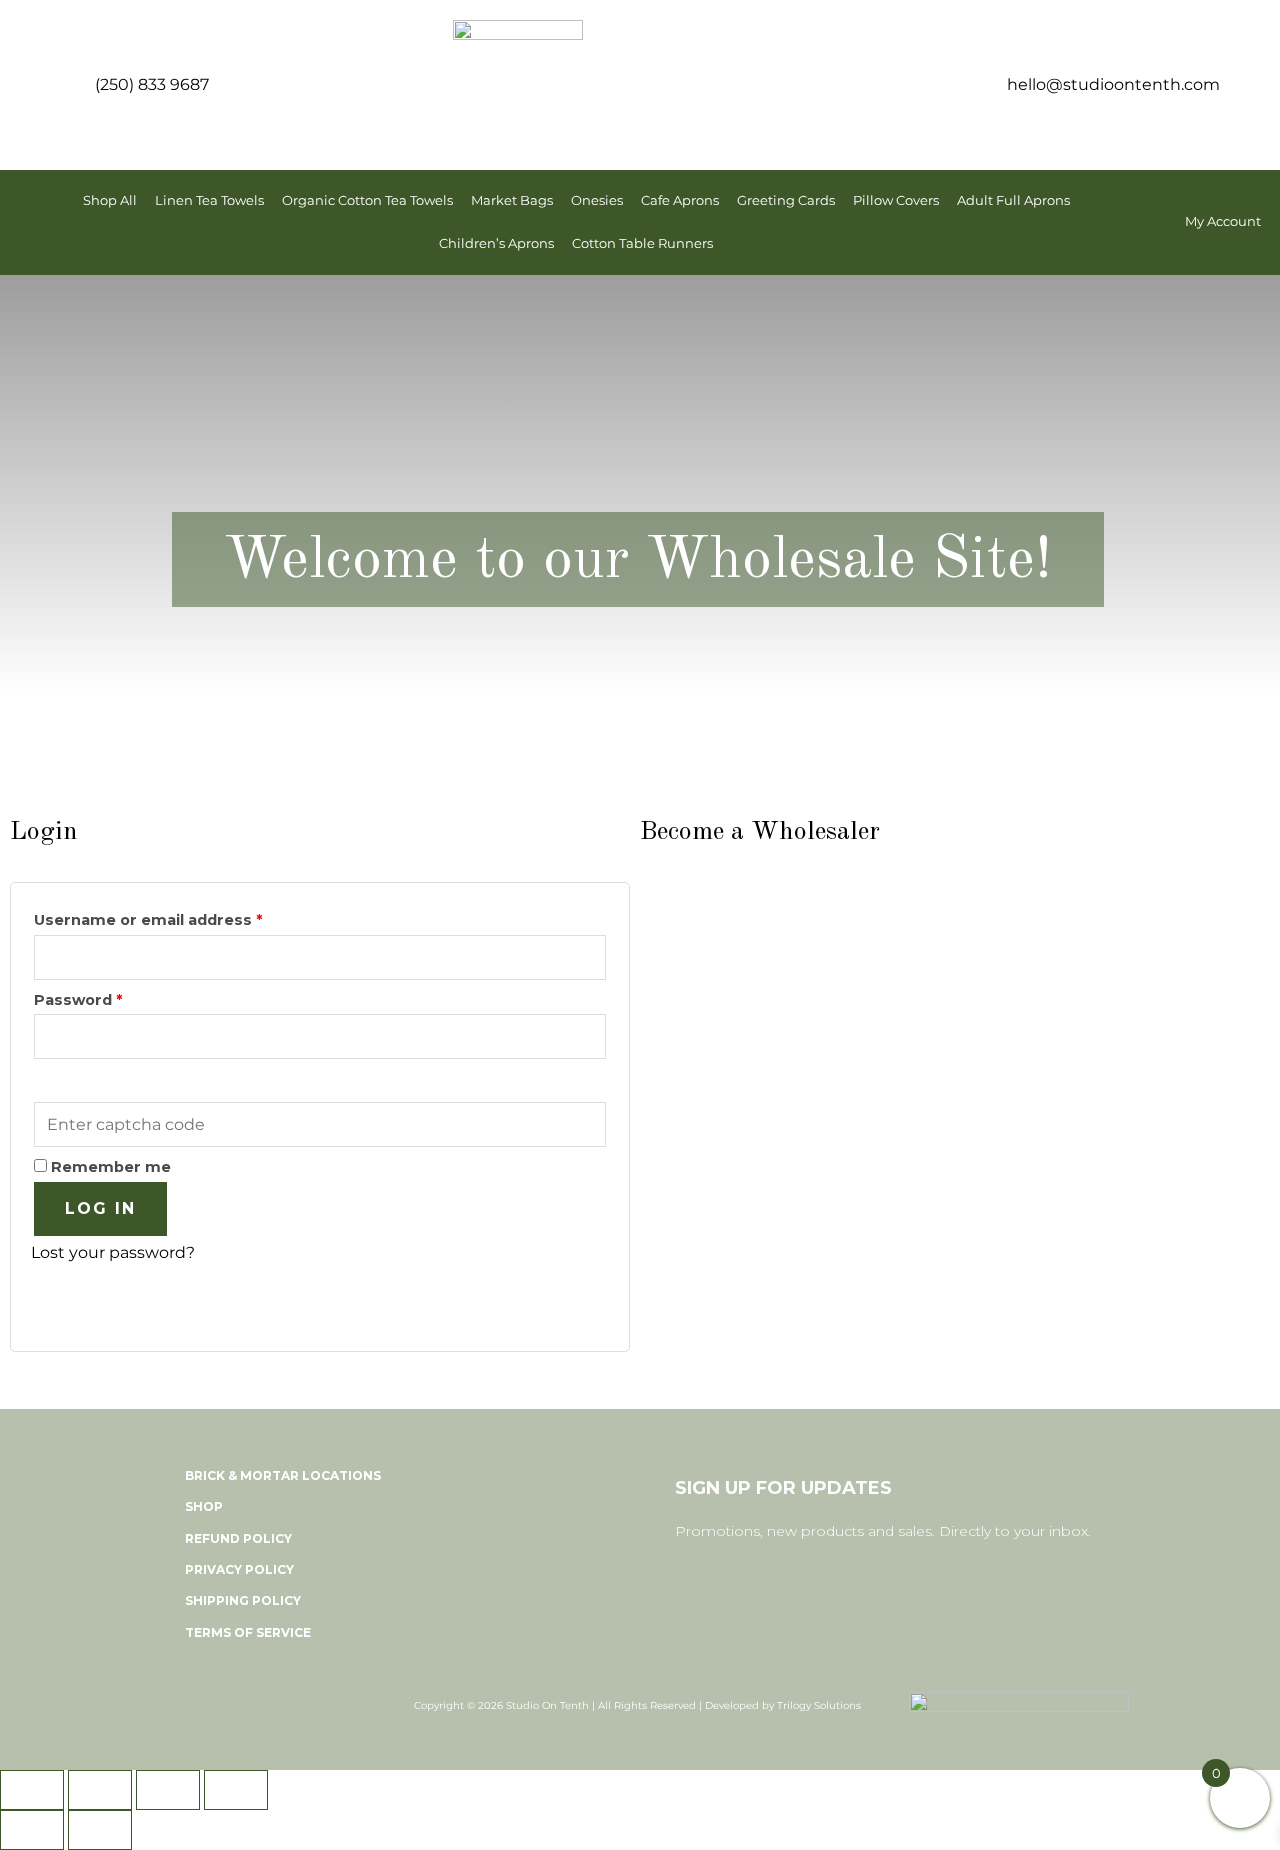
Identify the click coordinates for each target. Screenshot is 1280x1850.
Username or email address (183, 917)
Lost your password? (113, 1252)
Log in (100, 1208)
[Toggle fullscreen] (100, 1790)
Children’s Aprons (496, 243)
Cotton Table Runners (642, 243)
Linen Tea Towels (209, 200)
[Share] (168, 1790)
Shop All (110, 200)
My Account (1223, 221)
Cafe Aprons (680, 200)
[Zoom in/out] (32, 1790)
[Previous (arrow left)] (32, 1830)
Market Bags (512, 200)
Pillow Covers (896, 200)
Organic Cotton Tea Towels (367, 200)
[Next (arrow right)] (100, 1830)
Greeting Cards (786, 200)
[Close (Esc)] (236, 1790)
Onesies (597, 200)
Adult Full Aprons (1013, 200)
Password (113, 997)
